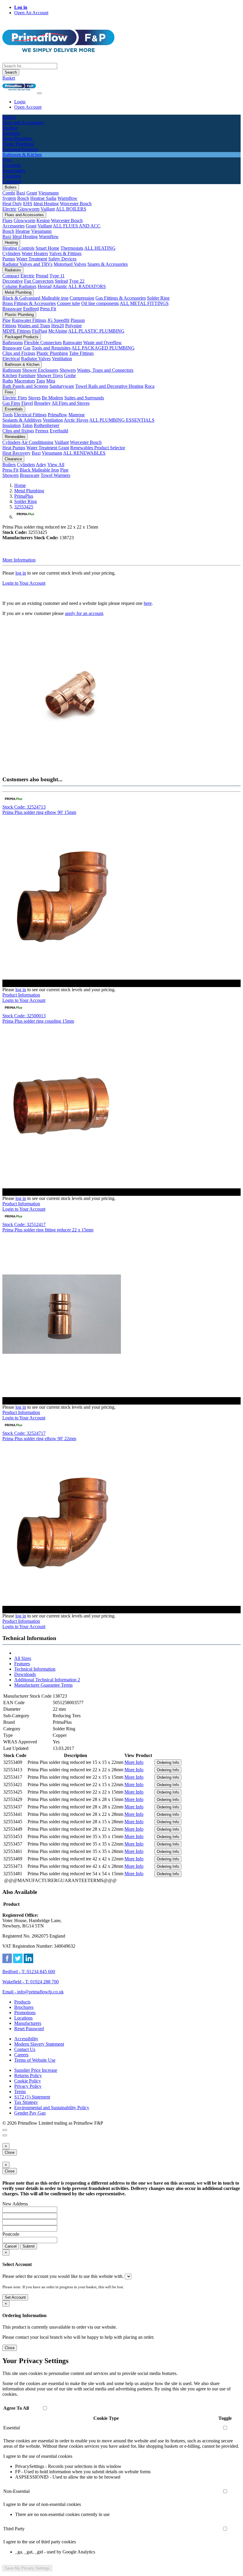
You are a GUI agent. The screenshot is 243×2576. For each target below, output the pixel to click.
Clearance (13, 459)
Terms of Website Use (35, 2060)
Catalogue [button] (12, 181)
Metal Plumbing (18, 292)
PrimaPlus (24, 496)
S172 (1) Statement (32, 2097)
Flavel (27, 403)
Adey (41, 465)
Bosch (23, 198)
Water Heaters (35, 253)
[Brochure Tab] (5, 2130)
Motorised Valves (70, 264)
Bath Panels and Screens (25, 386)
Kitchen (10, 375)
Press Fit (48, 309)
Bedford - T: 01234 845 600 (29, 1972)
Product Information (21, 995)
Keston (43, 220)
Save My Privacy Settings (27, 2568)
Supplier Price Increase (36, 2070)
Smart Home (47, 248)
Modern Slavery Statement (39, 2044)
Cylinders (11, 253)
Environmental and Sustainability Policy (52, 2108)
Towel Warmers (55, 475)
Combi (9, 193)
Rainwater (72, 343)
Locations (23, 2018)
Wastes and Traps (34, 326)
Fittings (9, 326)
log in (21, 573)
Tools (8, 415)
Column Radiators (19, 286)
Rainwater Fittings (29, 320)
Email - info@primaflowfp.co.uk (33, 1992)
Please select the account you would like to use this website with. (63, 2276)
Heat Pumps (14, 448)
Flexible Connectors (43, 343)
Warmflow (67, 198)
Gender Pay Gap (30, 2113)
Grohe (70, 375)
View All (56, 465)
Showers (68, 370)
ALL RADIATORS (87, 286)
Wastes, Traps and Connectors (105, 370)
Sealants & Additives (22, 420)
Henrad (45, 286)
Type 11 (57, 276)
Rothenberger (47, 425)
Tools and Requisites (51, 348)
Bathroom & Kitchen (22, 365)
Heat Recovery (16, 453)
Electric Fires (15, 398)
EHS (28, 204)
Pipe (7, 320)
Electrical (11, 359)
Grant (32, 193)
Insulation (12, 425)
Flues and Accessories (24, 215)
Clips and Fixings (19, 353)
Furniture (27, 375)
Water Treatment (32, 259)
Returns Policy (28, 2075)
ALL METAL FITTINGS (144, 303)
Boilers (11, 187)
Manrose (77, 415)
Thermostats (72, 248)
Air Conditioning (37, 442)
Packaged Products (22, 337)
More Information (19, 560)
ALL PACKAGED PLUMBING (103, 348)
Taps (41, 381)
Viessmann (48, 193)
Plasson (78, 320)
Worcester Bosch (76, 204)
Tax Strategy (26, 2102)
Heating (11, 242)
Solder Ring (158, 298)
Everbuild (59, 431)
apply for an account (84, 613)
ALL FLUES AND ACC (77, 226)
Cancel (11, 2246)
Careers (21, 2055)
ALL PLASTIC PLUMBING (96, 331)
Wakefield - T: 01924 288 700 (31, 1982)
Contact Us (25, 2049)
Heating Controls (18, 248)
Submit (29, 2246)
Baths (8, 381)
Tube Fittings (81, 353)
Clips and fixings (18, 431)
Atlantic (60, 286)
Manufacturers (28, 2023)
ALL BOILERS (71, 209)
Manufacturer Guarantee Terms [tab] (43, 1685)
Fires (9, 392)
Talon (27, 425)
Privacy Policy (28, 2086)
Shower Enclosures (40, 370)
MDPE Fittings (17, 331)
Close (10, 2152)
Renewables (15, 437)
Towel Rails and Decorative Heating (109, 386)
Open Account (28, 107)
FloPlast (40, 331)
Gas (27, 348)
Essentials (14, 409)
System (9, 198)
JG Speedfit (58, 320)
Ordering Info (168, 1763)
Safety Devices (62, 259)
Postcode (11, 2234)
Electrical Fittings (30, 415)
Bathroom (12, 370)
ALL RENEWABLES (84, 453)
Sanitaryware (62, 386)
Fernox (42, 431)
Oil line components (100, 303)
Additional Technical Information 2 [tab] (47, 1680)
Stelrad (61, 281)
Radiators (13, 270)
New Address (15, 2204)
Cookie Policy (28, 2081)
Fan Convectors (39, 281)
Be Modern (52, 398)
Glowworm (29, 209)
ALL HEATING (100, 248)
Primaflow (57, 415)
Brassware (12, 309)
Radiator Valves (36, 359)
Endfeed (31, 309)
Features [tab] (22, 1664)
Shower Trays (50, 375)
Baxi (21, 193)
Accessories (13, 226)
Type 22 (77, 281)
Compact (11, 276)
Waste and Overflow (103, 343)
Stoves (34, 398)
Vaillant (48, 209)
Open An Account (31, 13)
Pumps (9, 259)
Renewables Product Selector (98, 448)
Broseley (42, 403)
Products (22, 2002)
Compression (82, 298)
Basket (9, 78)
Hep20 (58, 326)
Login (20, 102)
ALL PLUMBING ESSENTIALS (122, 420)
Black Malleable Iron (39, 470)
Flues (7, 220)
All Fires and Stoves (71, 403)
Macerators (25, 381)
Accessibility (26, 2039)
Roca (150, 386)
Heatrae (23, 231)
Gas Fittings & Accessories (121, 298)
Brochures (24, 2007)
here (148, 603)
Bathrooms (13, 343)
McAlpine (58, 331)
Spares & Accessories (108, 264)
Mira (51, 381)
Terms (20, 2092)
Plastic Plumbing (19, 315)
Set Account (15, 2297)
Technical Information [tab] (35, 1669)
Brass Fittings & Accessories (29, 303)
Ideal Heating (46, 204)
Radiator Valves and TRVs (27, 264)
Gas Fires (11, 403)
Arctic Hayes (76, 420)
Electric (9, 209)
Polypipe (73, 326)
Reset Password (29, 2029)
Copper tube (68, 303)
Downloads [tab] (25, 1674)
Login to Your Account (24, 583)
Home (20, 485)
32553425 (24, 507)
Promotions (25, 2013)
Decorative (13, 281)
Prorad (42, 276)
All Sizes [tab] (23, 1658)
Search (11, 72)
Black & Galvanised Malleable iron (35, 298)
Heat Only (12, 204)
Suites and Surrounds (84, 398)
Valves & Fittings (65, 253)
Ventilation (62, 359)
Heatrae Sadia (43, 198)
